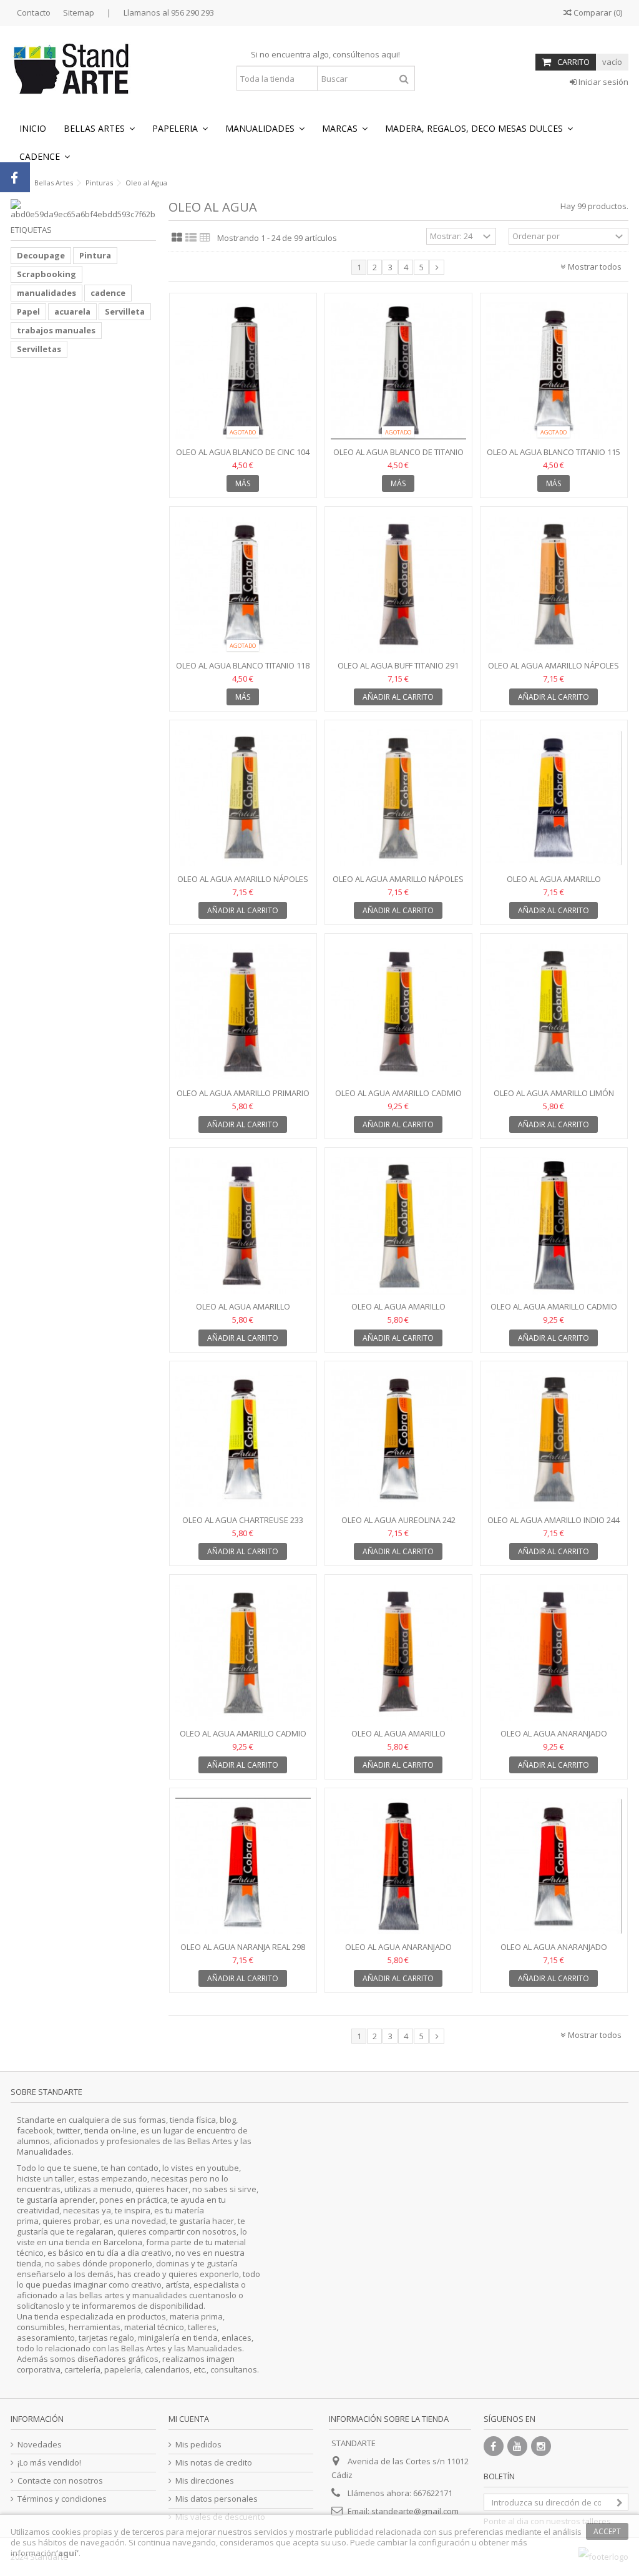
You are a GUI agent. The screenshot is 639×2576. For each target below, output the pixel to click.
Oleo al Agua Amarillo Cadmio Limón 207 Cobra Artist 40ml (398, 1098)
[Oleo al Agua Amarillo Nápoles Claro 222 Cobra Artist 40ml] (243, 798)
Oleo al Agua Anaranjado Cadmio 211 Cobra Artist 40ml (554, 1739)
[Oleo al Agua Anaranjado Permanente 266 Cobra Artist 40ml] (398, 1866)
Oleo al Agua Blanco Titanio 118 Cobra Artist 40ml (243, 671)
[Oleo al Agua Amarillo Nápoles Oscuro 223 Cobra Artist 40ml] (398, 798)
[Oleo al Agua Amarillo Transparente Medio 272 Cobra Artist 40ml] (554, 798)
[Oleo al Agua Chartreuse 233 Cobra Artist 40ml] (243, 1439)
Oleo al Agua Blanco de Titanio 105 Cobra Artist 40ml (398, 457)
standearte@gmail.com (415, 2511)
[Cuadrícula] (177, 238)
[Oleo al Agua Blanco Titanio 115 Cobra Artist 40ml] (554, 371)
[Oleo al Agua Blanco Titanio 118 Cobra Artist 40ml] (243, 585)
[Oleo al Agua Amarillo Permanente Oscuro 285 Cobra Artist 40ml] (398, 1653)
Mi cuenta (189, 2419)
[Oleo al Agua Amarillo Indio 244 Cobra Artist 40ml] (554, 1439)
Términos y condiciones (62, 2499)
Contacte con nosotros (60, 2481)
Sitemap (79, 12)
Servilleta (125, 311)
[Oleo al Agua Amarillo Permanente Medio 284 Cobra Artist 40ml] (398, 1226)
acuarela (72, 311)
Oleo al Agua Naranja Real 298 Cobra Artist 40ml (243, 1952)
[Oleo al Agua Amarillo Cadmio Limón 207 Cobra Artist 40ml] (398, 1012)
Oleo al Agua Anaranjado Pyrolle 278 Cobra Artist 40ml (554, 1952)
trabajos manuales (56, 330)
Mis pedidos (198, 2445)
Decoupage (41, 255)
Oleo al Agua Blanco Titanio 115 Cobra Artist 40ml (554, 457)
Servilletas (39, 349)
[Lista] (191, 238)
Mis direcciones (205, 2481)
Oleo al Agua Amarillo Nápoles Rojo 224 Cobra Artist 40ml (554, 671)
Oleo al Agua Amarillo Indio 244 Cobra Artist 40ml (554, 1525)
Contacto (34, 12)
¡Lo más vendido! (49, 2463)
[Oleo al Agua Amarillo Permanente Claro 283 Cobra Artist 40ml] (243, 1226)
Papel (28, 311)
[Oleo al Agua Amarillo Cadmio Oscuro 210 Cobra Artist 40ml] (243, 1653)
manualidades (46, 293)
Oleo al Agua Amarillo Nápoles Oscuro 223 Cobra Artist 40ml (398, 884)
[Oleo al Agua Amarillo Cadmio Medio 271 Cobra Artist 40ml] (554, 1226)
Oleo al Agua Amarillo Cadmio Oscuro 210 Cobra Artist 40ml (243, 1739)
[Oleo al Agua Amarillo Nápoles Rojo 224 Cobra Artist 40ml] (554, 585)
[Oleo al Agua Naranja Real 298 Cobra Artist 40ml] (243, 1866)
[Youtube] (517, 2446)
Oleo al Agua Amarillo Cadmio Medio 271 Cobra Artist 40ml (554, 1312)
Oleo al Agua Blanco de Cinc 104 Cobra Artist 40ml (243, 457)
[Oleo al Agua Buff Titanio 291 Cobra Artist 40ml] (398, 585)
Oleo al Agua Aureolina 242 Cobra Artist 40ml (398, 1525)
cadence (108, 293)
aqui (390, 54)
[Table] (205, 238)
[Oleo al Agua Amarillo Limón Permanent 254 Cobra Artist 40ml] (554, 1012)
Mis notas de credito (214, 2463)
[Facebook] (494, 2446)
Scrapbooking (46, 274)
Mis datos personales (217, 2499)
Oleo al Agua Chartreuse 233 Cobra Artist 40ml (243, 1525)
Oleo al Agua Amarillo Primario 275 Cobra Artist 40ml (243, 1098)
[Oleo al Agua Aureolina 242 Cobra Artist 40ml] (398, 1439)
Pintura (95, 255)
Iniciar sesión (602, 82)
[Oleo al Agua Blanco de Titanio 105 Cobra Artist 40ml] (398, 371)
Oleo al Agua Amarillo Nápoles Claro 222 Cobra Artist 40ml (243, 884)
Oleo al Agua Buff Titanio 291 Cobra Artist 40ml (398, 671)
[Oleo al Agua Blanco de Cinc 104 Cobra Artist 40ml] (243, 371)
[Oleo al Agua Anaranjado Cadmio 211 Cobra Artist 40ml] (554, 1653)
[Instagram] (541, 2446)
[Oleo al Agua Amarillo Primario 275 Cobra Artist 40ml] (243, 1012)
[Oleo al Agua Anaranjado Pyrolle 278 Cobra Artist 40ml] (554, 1866)
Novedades (40, 2445)
